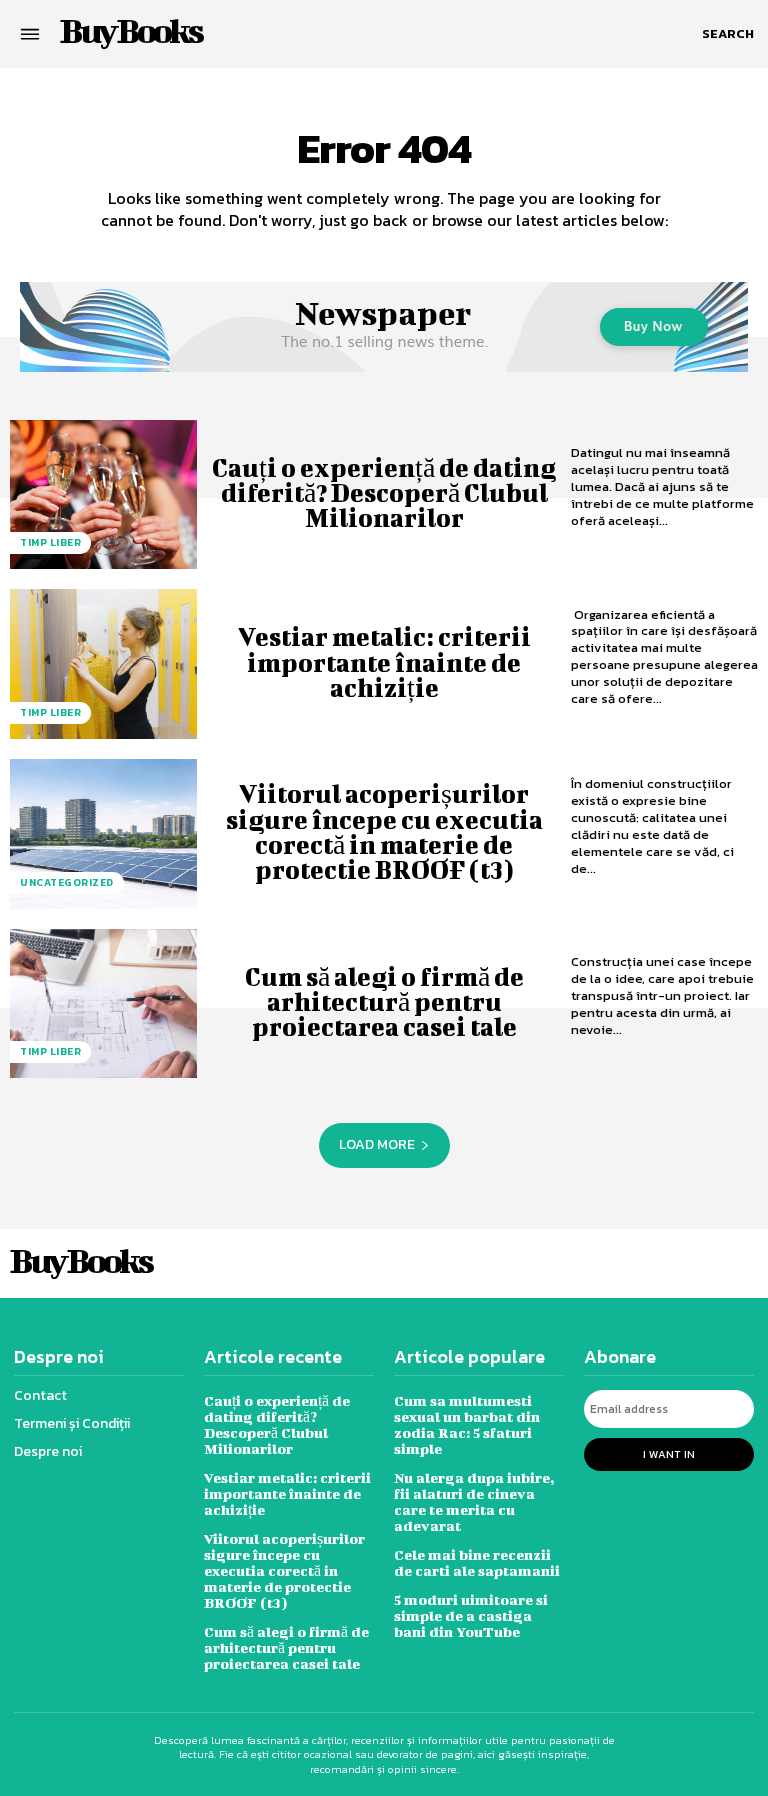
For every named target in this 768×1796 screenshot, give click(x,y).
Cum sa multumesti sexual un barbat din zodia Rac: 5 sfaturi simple (467, 1424)
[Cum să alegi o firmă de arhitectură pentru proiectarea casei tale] (103, 1004)
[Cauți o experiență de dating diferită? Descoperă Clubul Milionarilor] (103, 495)
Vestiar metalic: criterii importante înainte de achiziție (384, 661)
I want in (669, 1454)
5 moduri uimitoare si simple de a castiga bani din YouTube (471, 1615)
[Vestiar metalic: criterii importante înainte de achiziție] (103, 664)
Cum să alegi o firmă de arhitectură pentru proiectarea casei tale (384, 1001)
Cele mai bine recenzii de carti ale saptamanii (477, 1562)
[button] (728, 34)
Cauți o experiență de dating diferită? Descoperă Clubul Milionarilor (384, 492)
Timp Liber (50, 542)
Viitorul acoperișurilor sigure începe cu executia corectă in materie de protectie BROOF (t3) (384, 831)
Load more (377, 1144)
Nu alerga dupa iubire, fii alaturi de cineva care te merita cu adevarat (474, 1501)
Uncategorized (67, 882)
